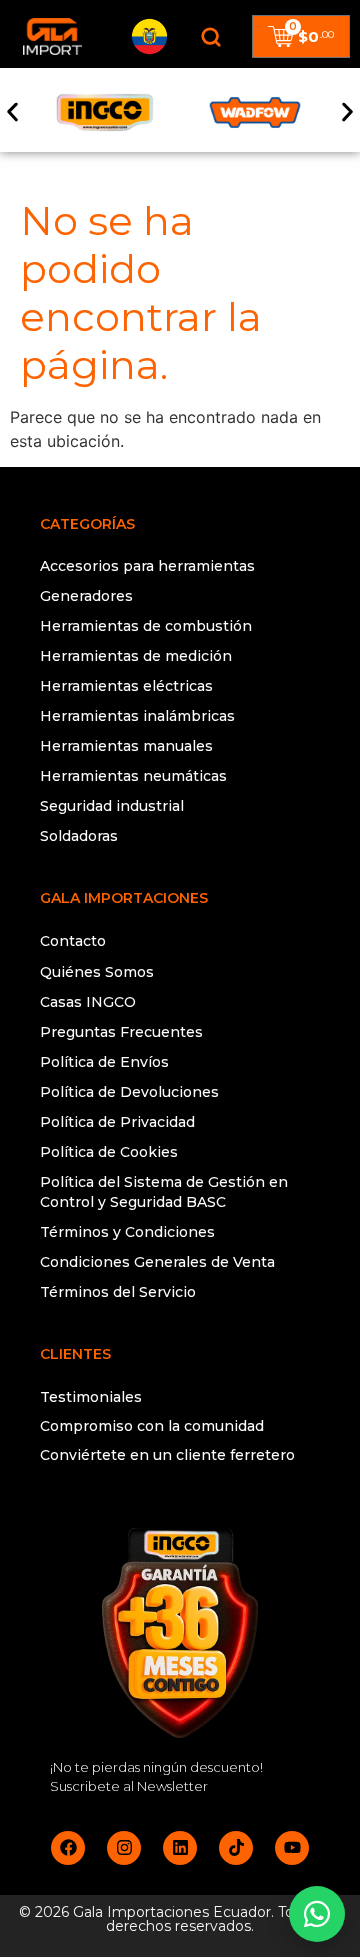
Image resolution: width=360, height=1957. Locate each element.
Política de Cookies (109, 1152)
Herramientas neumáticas (133, 776)
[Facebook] (68, 1848)
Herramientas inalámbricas (137, 716)
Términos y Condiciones (127, 1232)
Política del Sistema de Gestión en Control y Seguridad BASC (164, 1192)
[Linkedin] (180, 1848)
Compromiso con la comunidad (152, 1426)
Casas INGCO (88, 1002)
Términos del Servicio (118, 1292)
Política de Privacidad (117, 1122)
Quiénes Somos (97, 972)
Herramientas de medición (136, 656)
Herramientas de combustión (146, 626)
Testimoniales (91, 1397)
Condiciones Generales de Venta (157, 1262)
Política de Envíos (104, 1062)
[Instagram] (124, 1848)
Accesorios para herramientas (147, 566)
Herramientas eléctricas (126, 686)
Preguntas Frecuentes (121, 1032)
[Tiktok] (236, 1848)
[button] (12, 112)
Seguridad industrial (112, 806)
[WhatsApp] (317, 1914)
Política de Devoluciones (129, 1092)
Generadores (86, 596)
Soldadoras (79, 836)
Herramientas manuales (126, 746)
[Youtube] (292, 1848)
